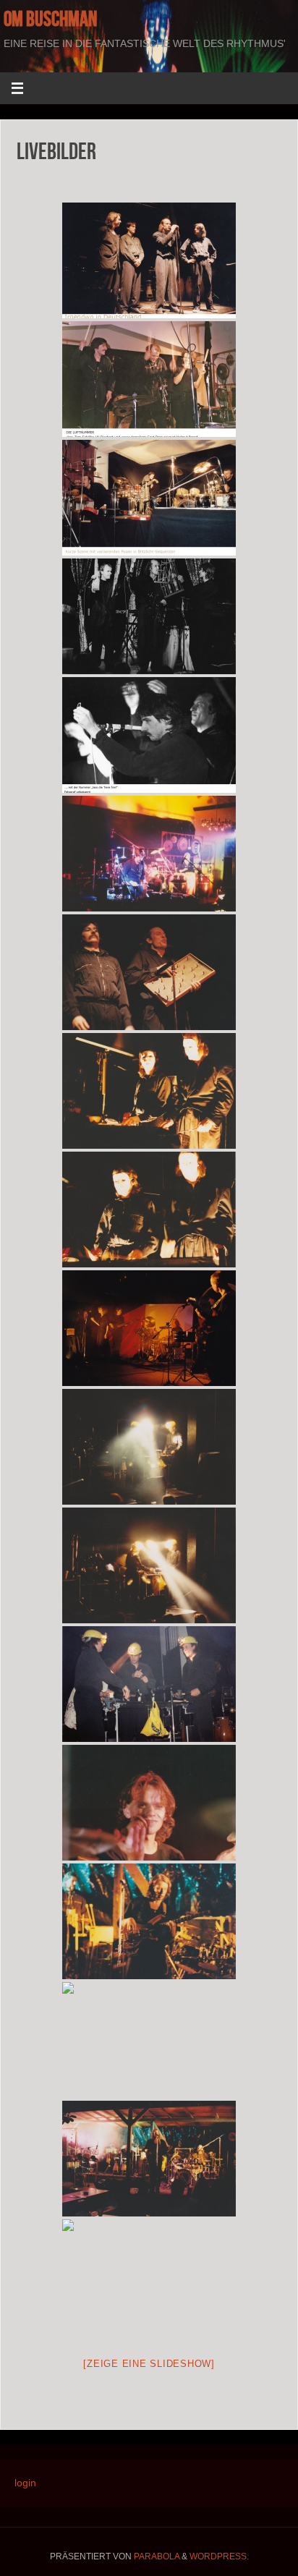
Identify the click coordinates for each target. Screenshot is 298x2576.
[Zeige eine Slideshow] (149, 2364)
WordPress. (219, 2556)
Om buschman (50, 19)
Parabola (157, 2556)
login (25, 2483)
